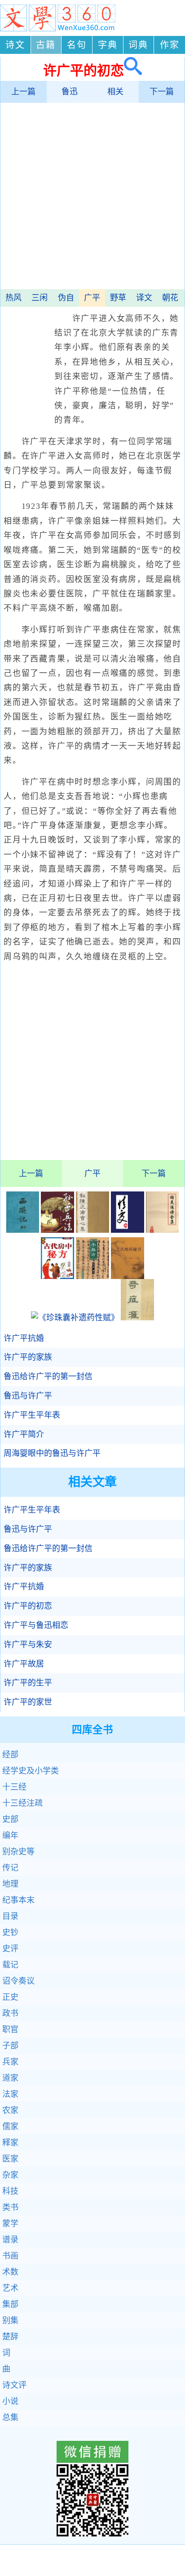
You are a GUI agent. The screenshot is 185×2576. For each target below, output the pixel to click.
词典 (138, 45)
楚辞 (10, 2337)
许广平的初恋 (28, 1606)
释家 (10, 2143)
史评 (10, 1949)
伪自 (66, 298)
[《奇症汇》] (137, 1318)
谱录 (10, 2240)
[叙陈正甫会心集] (92, 1230)
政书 (10, 2013)
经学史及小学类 (31, 1771)
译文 (144, 298)
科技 (10, 2191)
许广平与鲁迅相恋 (36, 1625)
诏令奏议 (18, 1981)
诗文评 (14, 2385)
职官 (10, 2029)
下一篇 (162, 92)
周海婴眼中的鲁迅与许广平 (52, 1453)
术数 (10, 2272)
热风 (13, 298)
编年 (10, 1835)
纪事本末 (18, 1900)
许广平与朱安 (28, 1645)
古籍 (46, 45)
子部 (10, 2046)
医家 (10, 2159)
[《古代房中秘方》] (57, 1276)
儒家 (10, 2126)
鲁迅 (70, 92)
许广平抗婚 (24, 1338)
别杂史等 (18, 1852)
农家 (10, 2110)
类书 (10, 2207)
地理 (10, 1884)
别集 (10, 2320)
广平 (92, 298)
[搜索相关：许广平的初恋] (133, 70)
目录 (10, 1916)
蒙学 (10, 2223)
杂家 (10, 2175)
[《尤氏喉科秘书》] (128, 1276)
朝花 (170, 298)
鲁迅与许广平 (28, 1396)
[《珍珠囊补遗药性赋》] (75, 1318)
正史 (10, 1997)
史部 (10, 1819)
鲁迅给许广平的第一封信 (48, 1376)
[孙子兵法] (57, 1230)
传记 (10, 1868)
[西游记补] (23, 1230)
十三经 (14, 1787)
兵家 (10, 2062)
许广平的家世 (28, 1702)
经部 (10, 1755)
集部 (10, 2304)
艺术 (10, 2288)
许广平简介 (24, 1434)
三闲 (40, 298)
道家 (10, 2078)
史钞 (10, 1932)
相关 (115, 92)
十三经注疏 (22, 1803)
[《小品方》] (92, 1276)
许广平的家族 (28, 1357)
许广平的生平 (28, 1683)
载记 (10, 1965)
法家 (10, 2094)
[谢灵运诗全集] (163, 1230)
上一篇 (23, 92)
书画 (10, 2256)
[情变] (128, 1230)
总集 (10, 2417)
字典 (108, 45)
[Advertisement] (92, 197)
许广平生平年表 (32, 1415)
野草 (118, 298)
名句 (77, 45)
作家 (170, 45)
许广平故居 (24, 1664)
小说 (10, 2401)
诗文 (15, 45)
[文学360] (58, 29)
